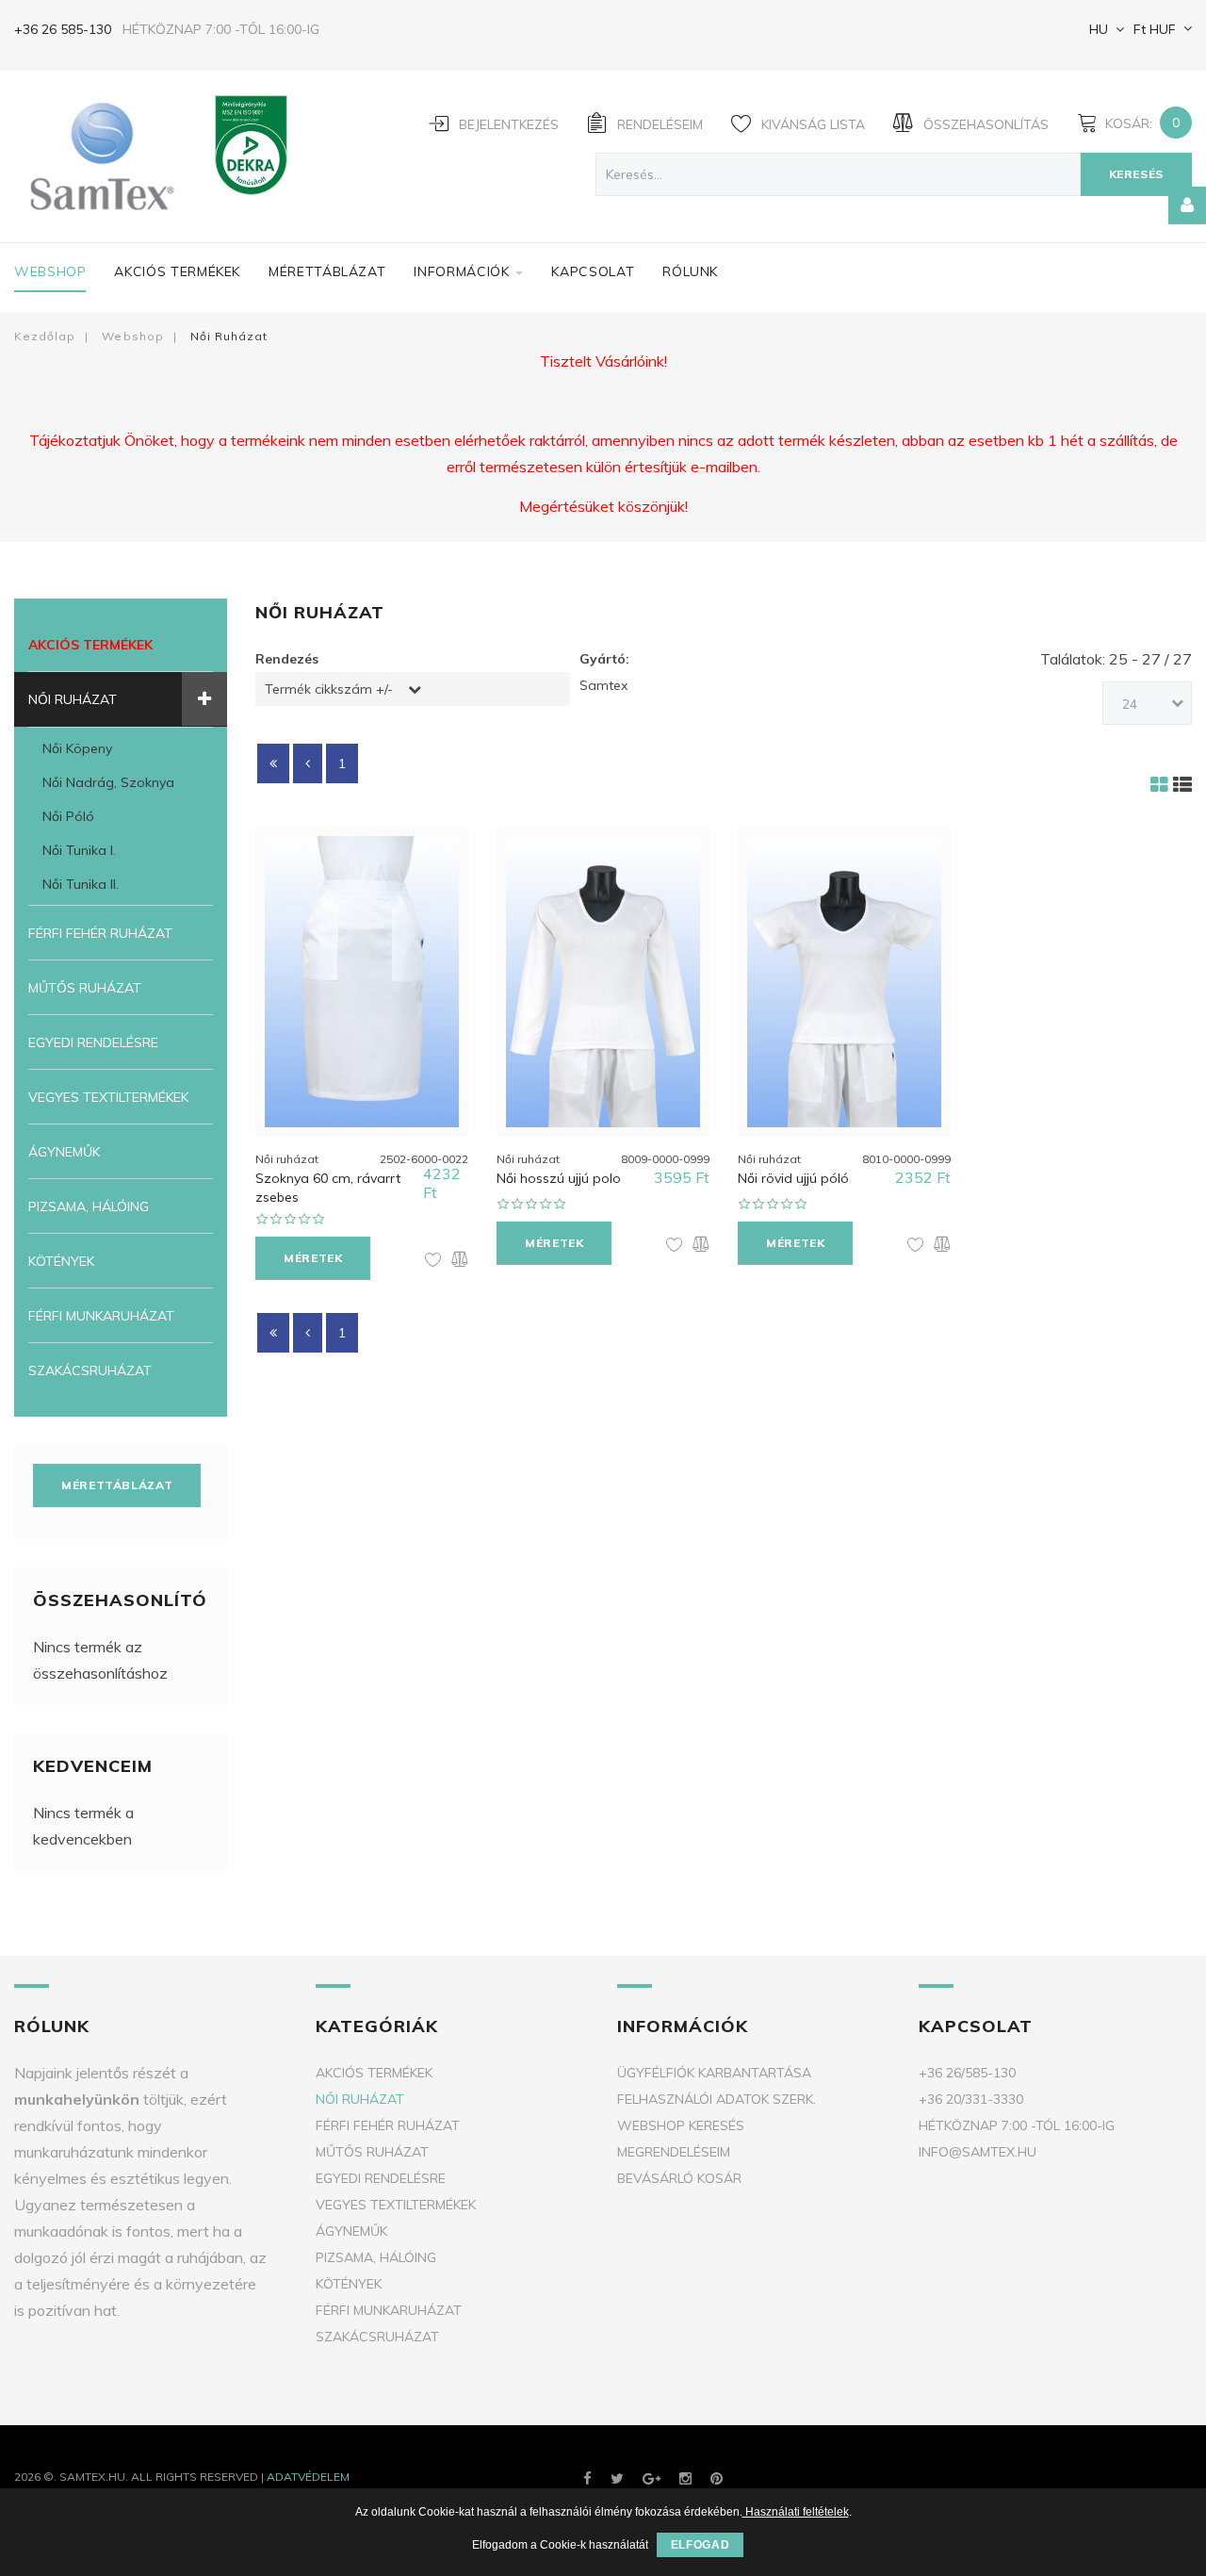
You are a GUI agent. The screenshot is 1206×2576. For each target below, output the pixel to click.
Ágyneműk (64, 1152)
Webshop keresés (681, 2125)
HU (1099, 29)
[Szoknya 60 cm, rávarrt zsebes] (362, 982)
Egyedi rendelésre (93, 1042)
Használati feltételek (796, 2512)
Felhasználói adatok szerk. (717, 2099)
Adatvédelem (308, 2477)
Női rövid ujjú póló (793, 1178)
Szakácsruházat (90, 1370)
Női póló (68, 816)
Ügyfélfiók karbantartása (714, 2073)
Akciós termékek (177, 271)
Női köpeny (77, 748)
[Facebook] (587, 2478)
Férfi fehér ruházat (100, 933)
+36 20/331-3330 (971, 2099)
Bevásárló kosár (679, 2178)
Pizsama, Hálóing (89, 1206)
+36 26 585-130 (63, 29)
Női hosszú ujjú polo (559, 1178)
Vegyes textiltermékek (108, 1097)
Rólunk (690, 271)
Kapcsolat (593, 271)
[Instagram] (685, 2478)
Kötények (61, 1261)
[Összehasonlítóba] (460, 1261)
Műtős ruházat (85, 988)
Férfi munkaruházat (101, 1316)
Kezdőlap (45, 336)
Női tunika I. (79, 850)
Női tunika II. (81, 884)
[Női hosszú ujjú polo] (603, 982)
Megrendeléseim (674, 2152)
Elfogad (700, 2545)
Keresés (1136, 174)
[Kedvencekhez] (433, 1261)
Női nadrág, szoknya (108, 782)
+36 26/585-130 (967, 2073)
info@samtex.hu (978, 2152)
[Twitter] (617, 2478)
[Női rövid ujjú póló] (844, 982)
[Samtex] (97, 156)
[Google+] (652, 2478)
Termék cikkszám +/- (329, 689)
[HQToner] (717, 2478)
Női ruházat (73, 699)
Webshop (50, 271)
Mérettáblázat (327, 271)
